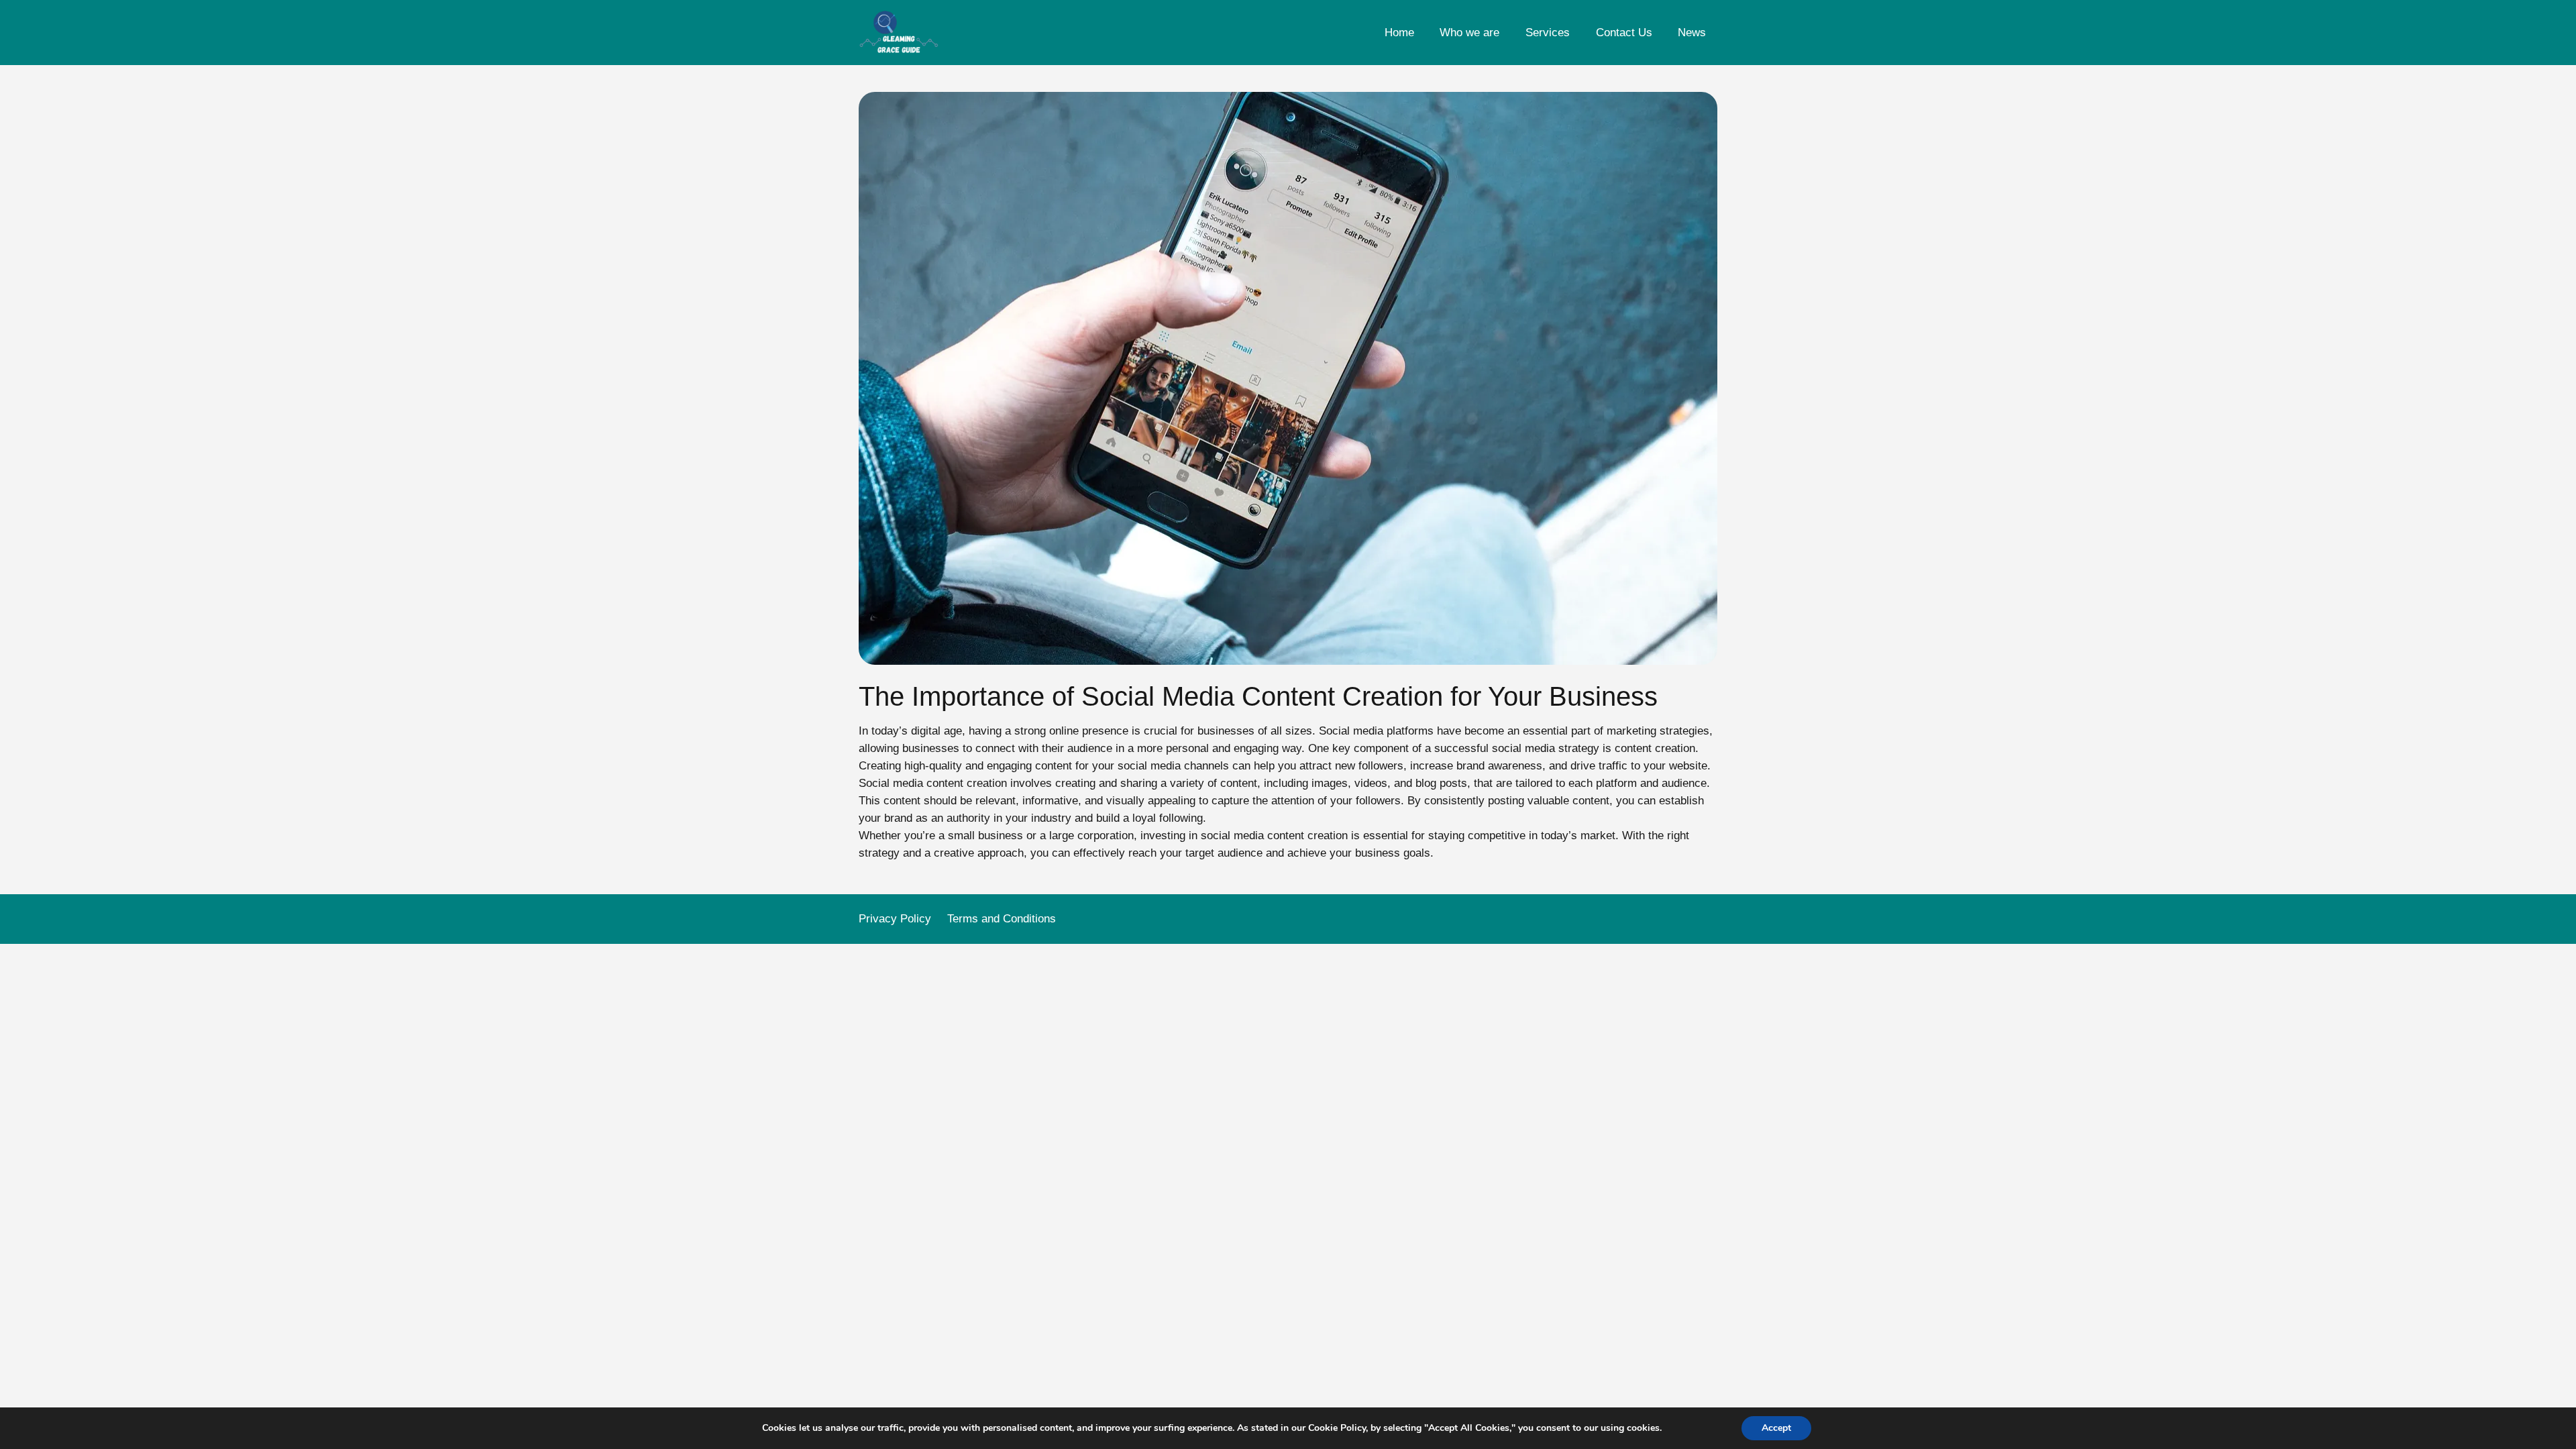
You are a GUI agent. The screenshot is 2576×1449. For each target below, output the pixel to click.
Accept (1776, 1428)
